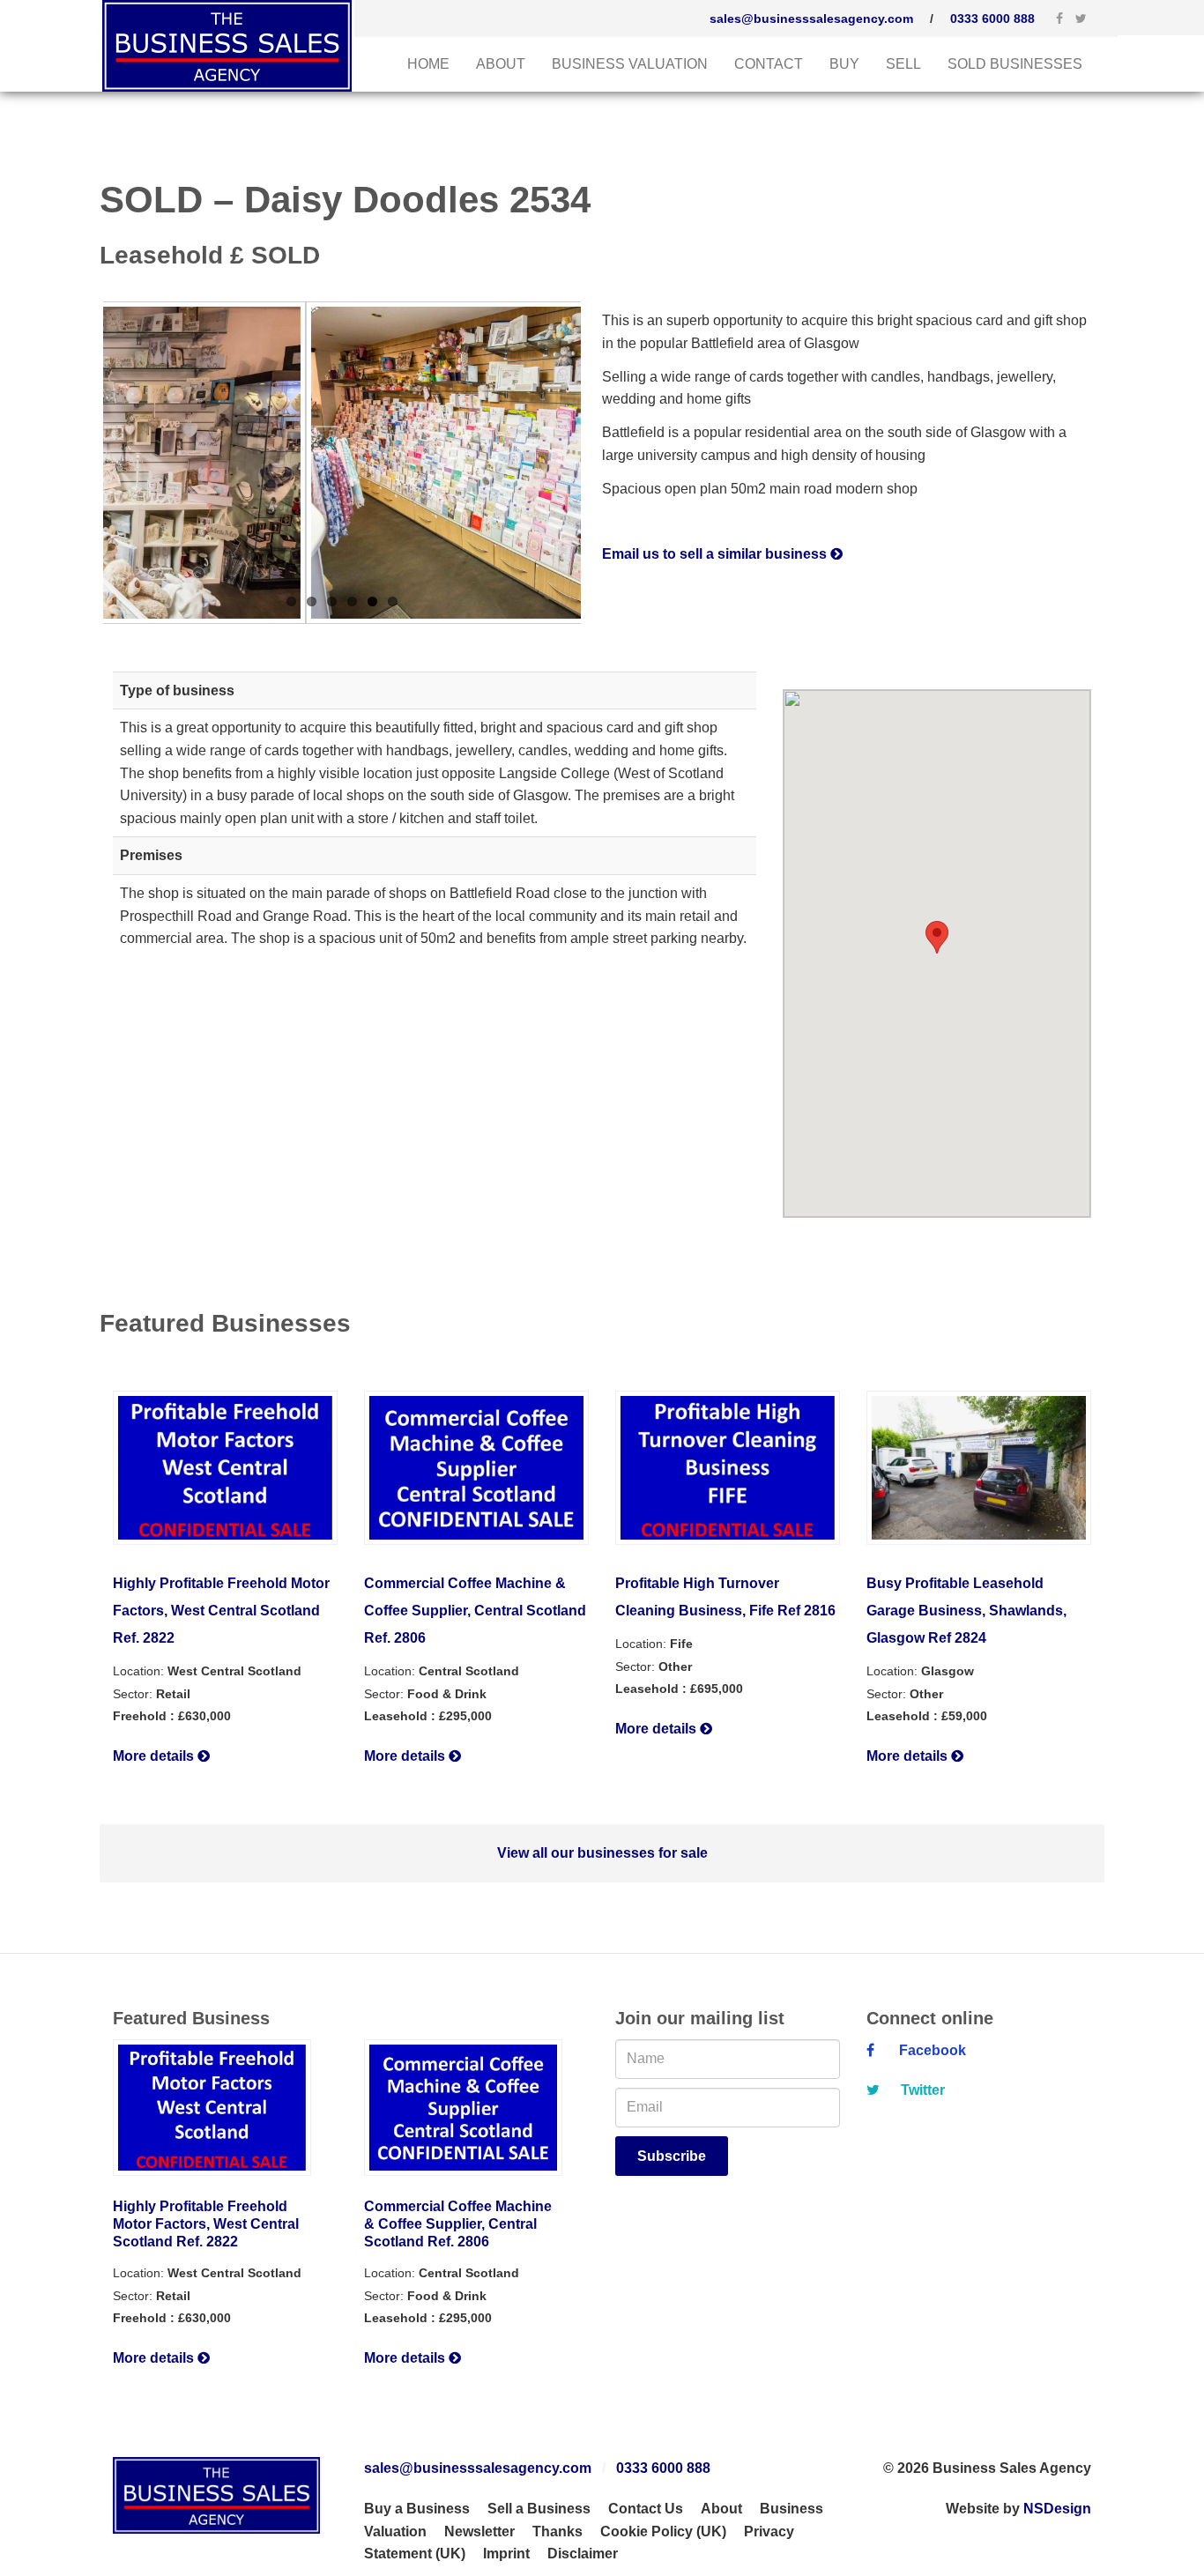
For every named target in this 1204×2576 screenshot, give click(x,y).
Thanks (557, 2531)
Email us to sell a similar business (716, 554)
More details (155, 1756)
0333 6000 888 (992, 19)
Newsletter (479, 2531)
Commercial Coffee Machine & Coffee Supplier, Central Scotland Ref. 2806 (475, 1611)
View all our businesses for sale (602, 1853)
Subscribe (672, 2156)
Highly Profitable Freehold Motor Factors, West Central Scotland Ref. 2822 (221, 1611)
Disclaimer (583, 2554)
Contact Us (646, 2509)
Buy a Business (417, 2509)
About (501, 64)
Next (607, 463)
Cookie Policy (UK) (663, 2531)
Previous (77, 463)
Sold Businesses (1015, 64)
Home (428, 64)
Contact (769, 64)
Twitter (921, 2090)
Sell (903, 64)
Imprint (506, 2554)
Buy (844, 64)
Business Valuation (630, 64)
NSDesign (1057, 2509)
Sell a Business (539, 2509)
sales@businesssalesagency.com (811, 19)
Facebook (929, 2050)
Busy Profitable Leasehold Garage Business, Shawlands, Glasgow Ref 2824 (966, 1611)
